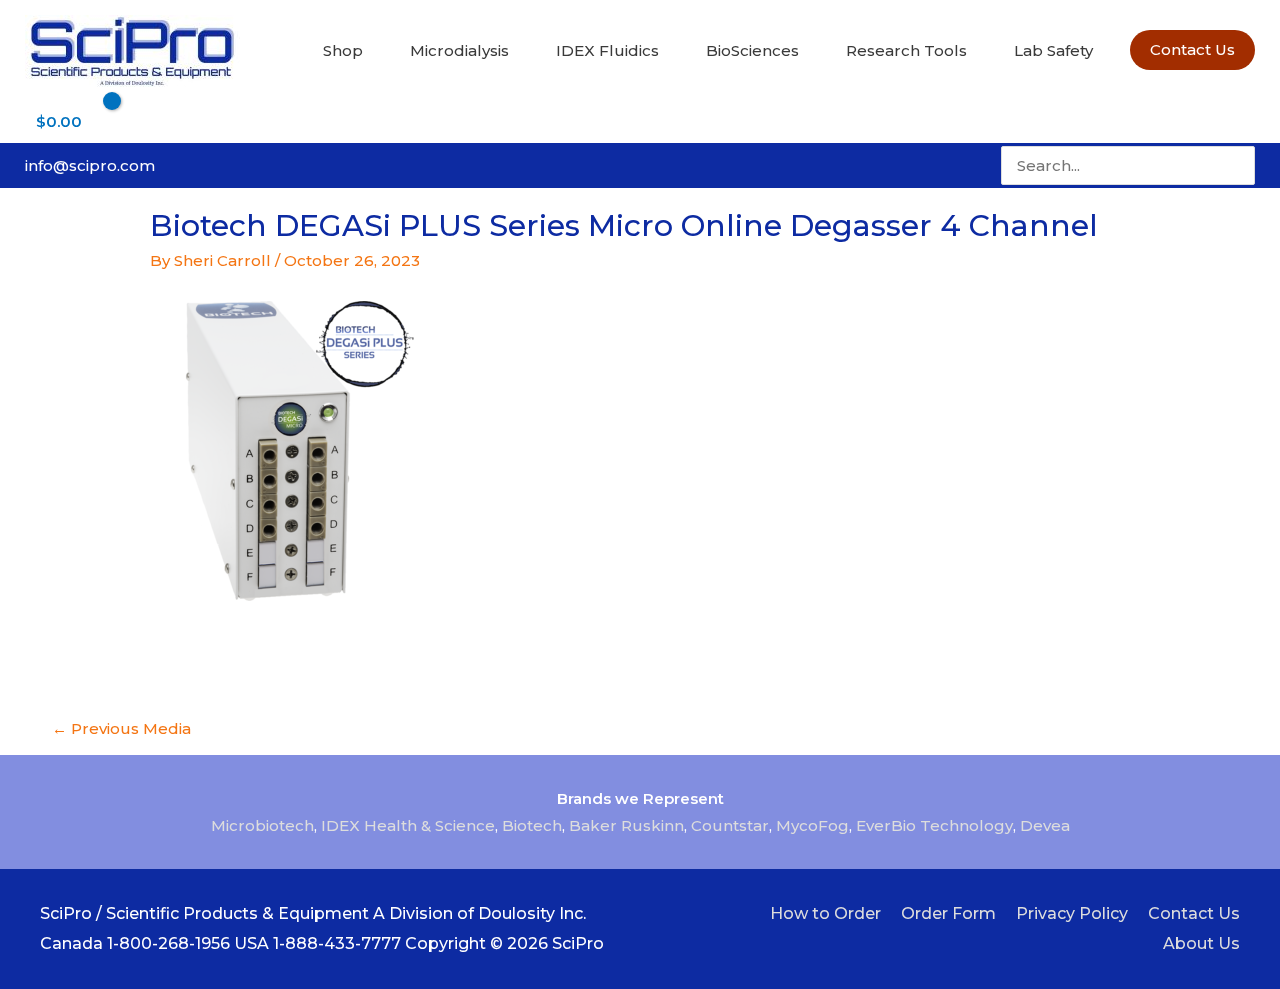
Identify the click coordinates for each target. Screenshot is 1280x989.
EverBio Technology (934, 825)
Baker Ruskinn (626, 825)
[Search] (1242, 165)
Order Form (948, 913)
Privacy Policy (1072, 913)
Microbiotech (262, 825)
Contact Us (1194, 913)
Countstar (730, 825)
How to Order (825, 913)
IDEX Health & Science (408, 825)
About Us (1201, 943)
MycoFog (812, 825)
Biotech (532, 825)
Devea (1045, 825)
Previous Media (121, 728)
